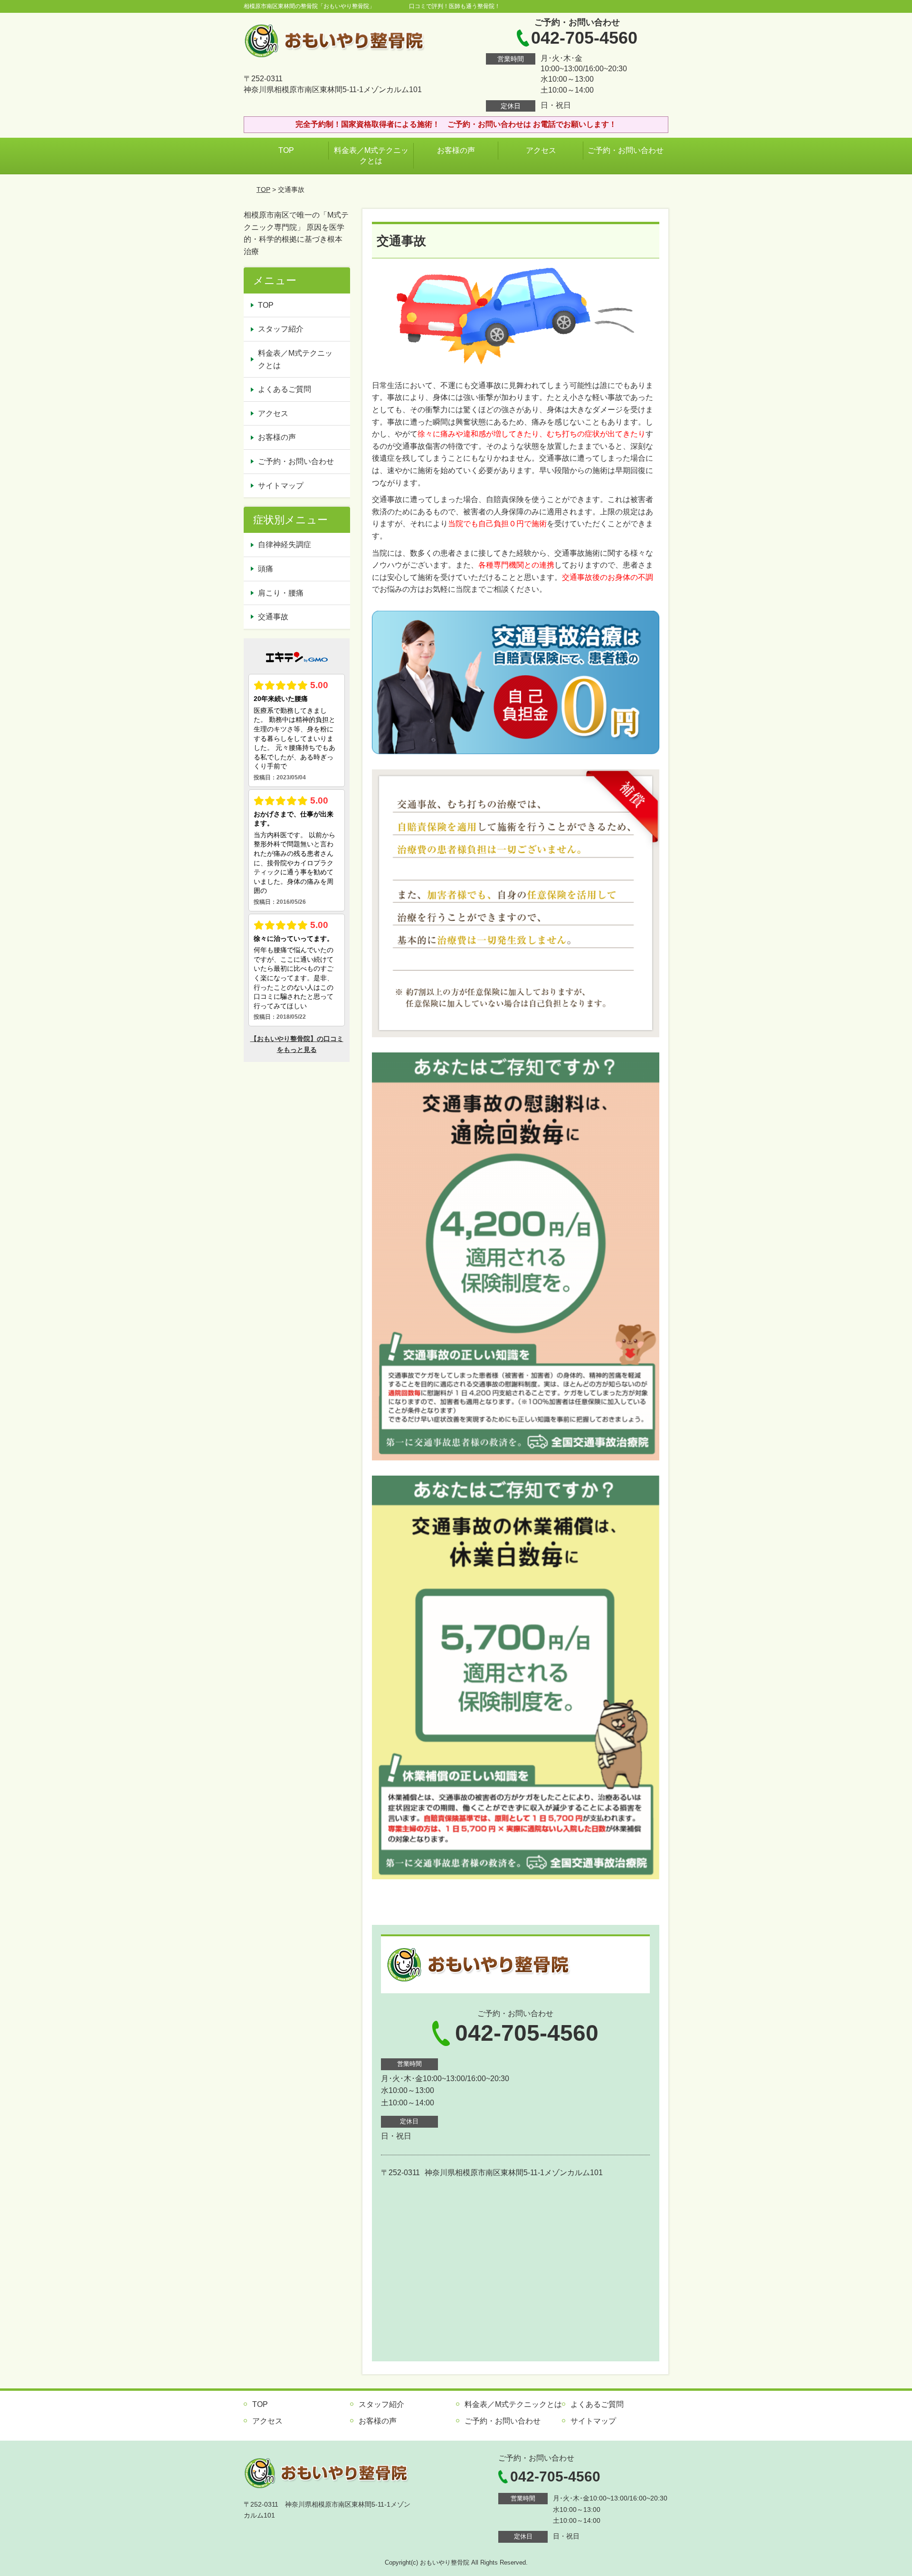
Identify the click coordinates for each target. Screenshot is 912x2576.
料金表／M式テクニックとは (371, 156)
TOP (286, 150)
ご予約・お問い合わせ (626, 150)
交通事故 (273, 617)
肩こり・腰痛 (281, 593)
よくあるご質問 (285, 389)
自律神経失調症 (285, 545)
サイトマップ (281, 486)
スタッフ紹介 (281, 329)
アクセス (541, 150)
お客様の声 (456, 150)
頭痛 (266, 569)
